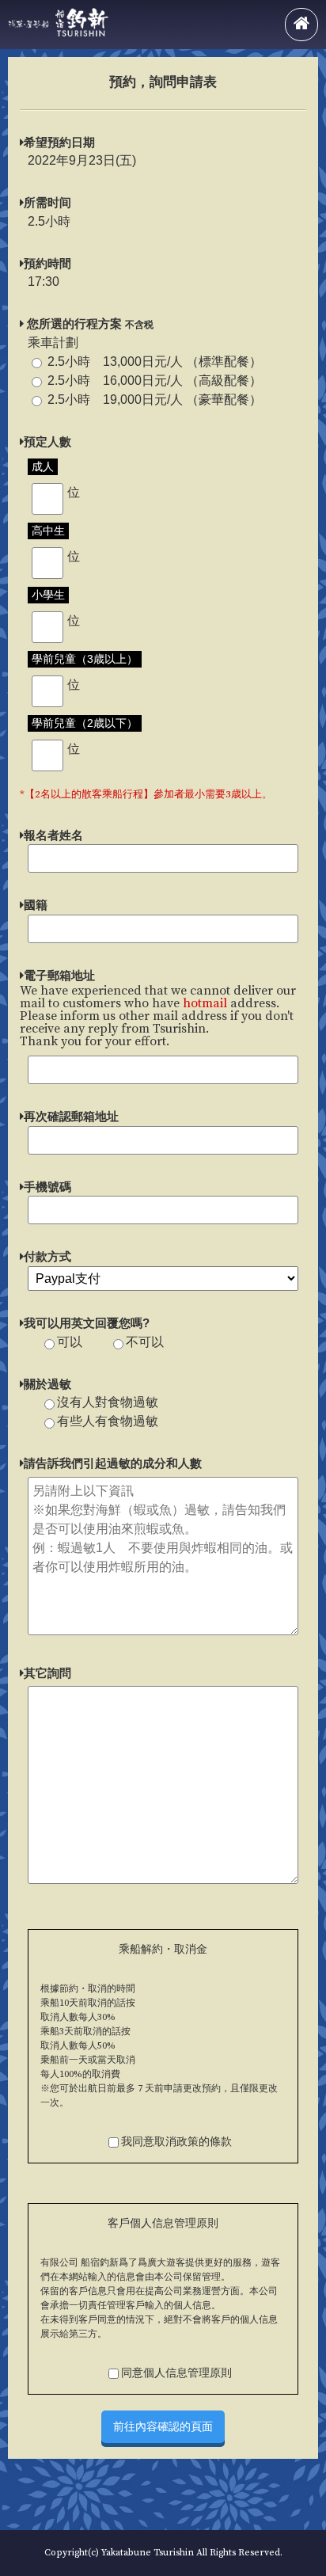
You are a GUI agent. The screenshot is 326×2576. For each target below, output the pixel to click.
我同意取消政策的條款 (176, 2142)
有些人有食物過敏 (108, 1421)
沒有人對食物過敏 (108, 1402)
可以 (70, 1342)
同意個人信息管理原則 (176, 2373)
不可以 (145, 1342)
